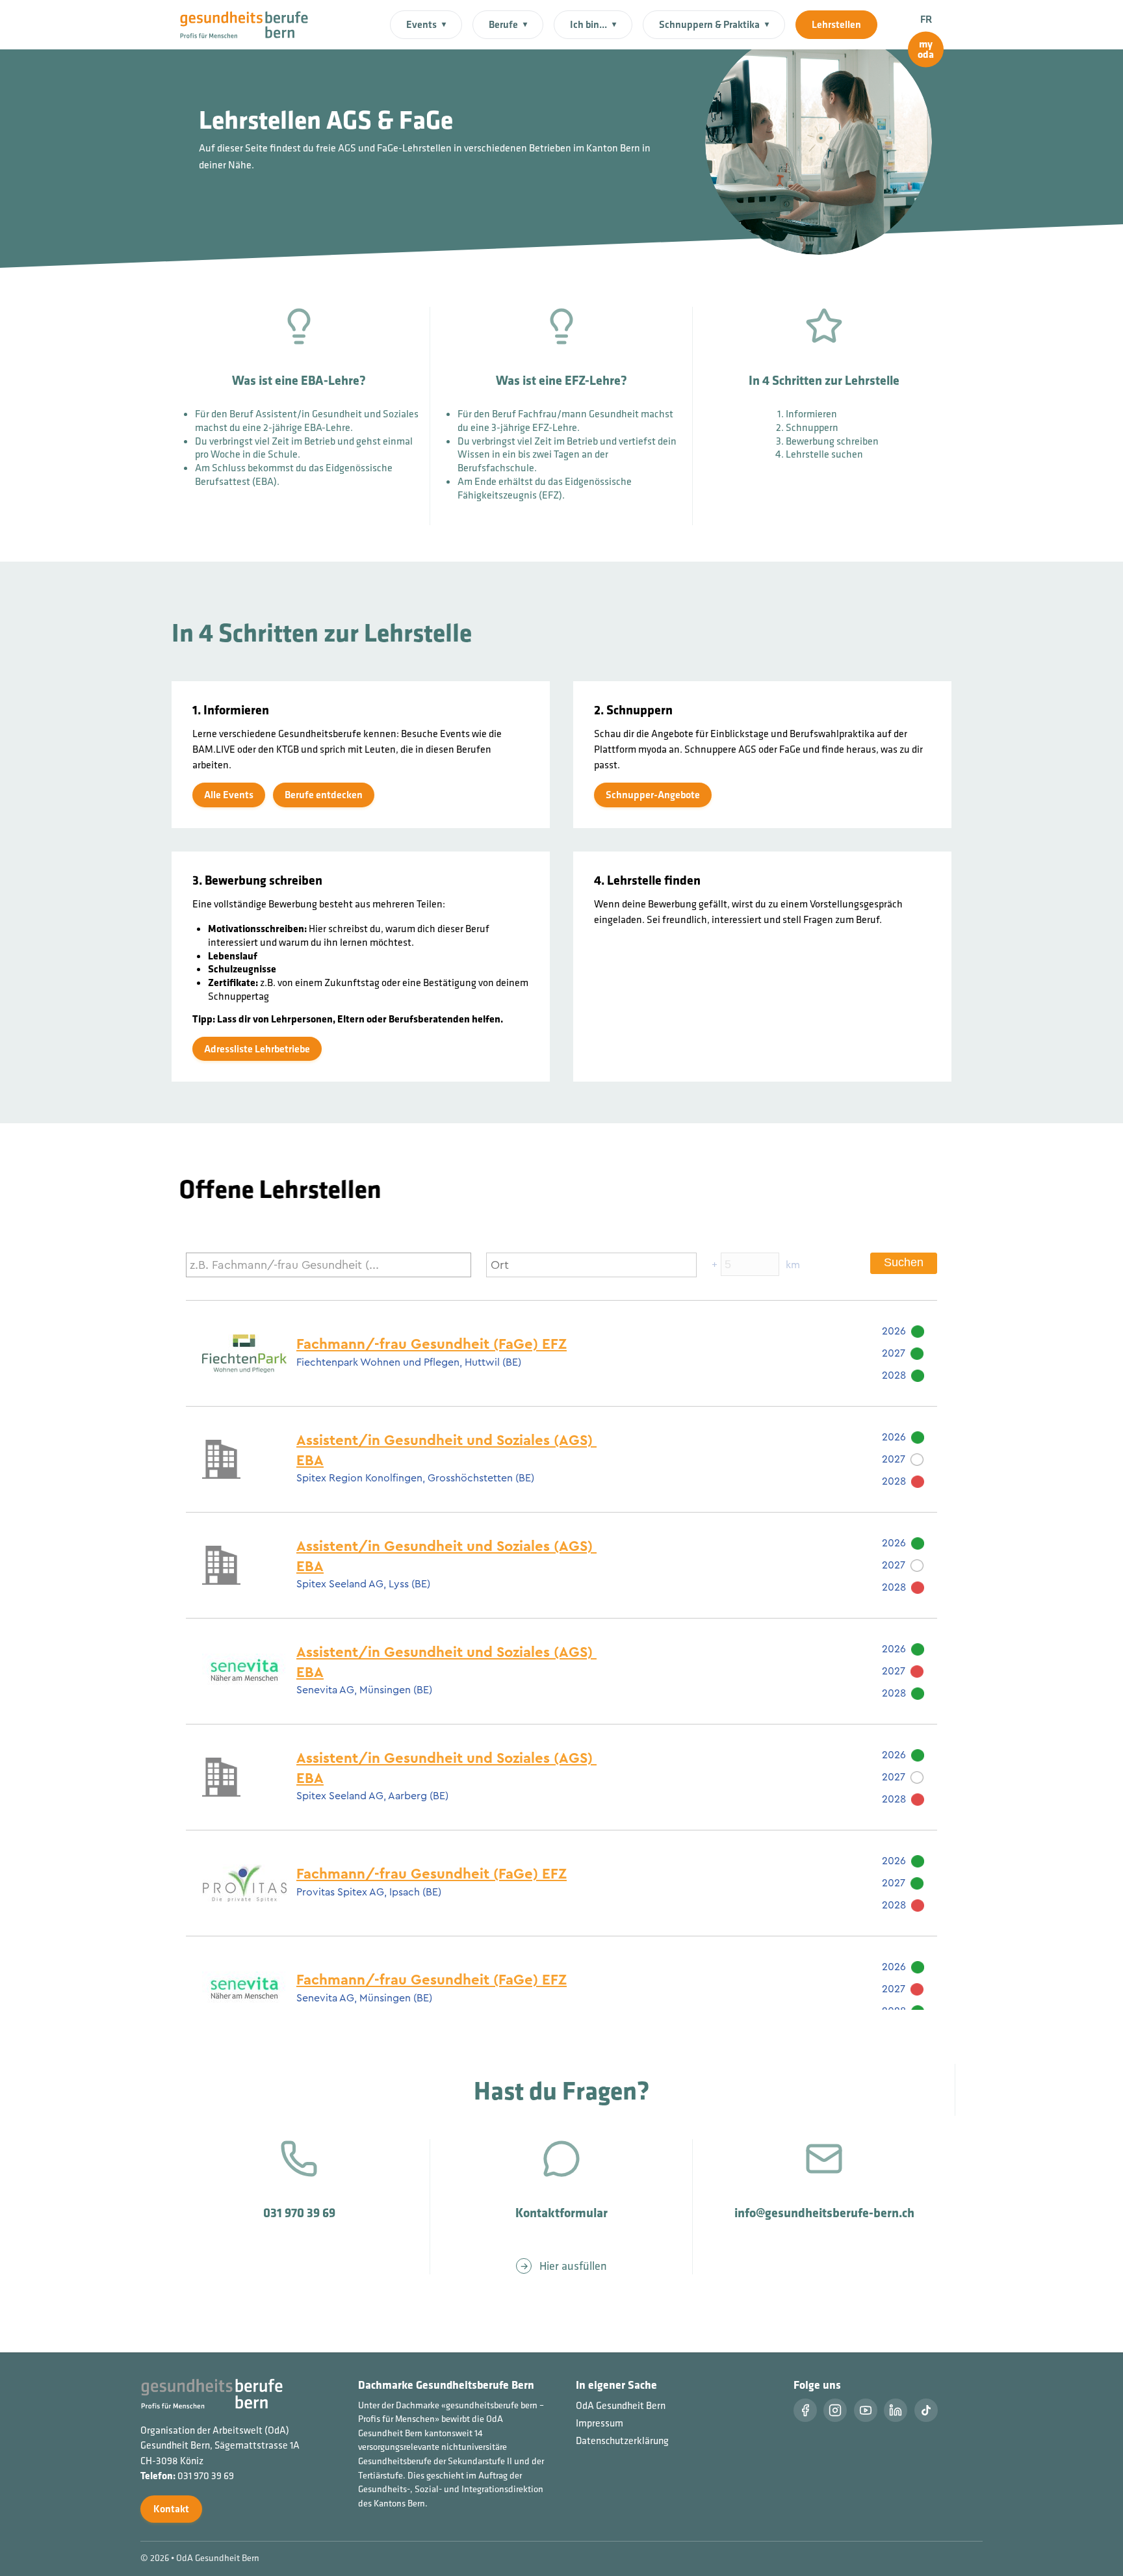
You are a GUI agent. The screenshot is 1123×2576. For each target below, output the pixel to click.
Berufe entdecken (324, 795)
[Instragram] (835, 2410)
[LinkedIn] (896, 2410)
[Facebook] (805, 2410)
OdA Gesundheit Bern (621, 2405)
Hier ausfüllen (573, 2266)
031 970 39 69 (206, 2476)
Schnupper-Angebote (653, 795)
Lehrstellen (836, 24)
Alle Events (229, 795)
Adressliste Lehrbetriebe (257, 1048)
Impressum (600, 2423)
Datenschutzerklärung (622, 2440)
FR (926, 19)
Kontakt (171, 2509)
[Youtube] (866, 2410)
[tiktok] (926, 2410)
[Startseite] (252, 23)
